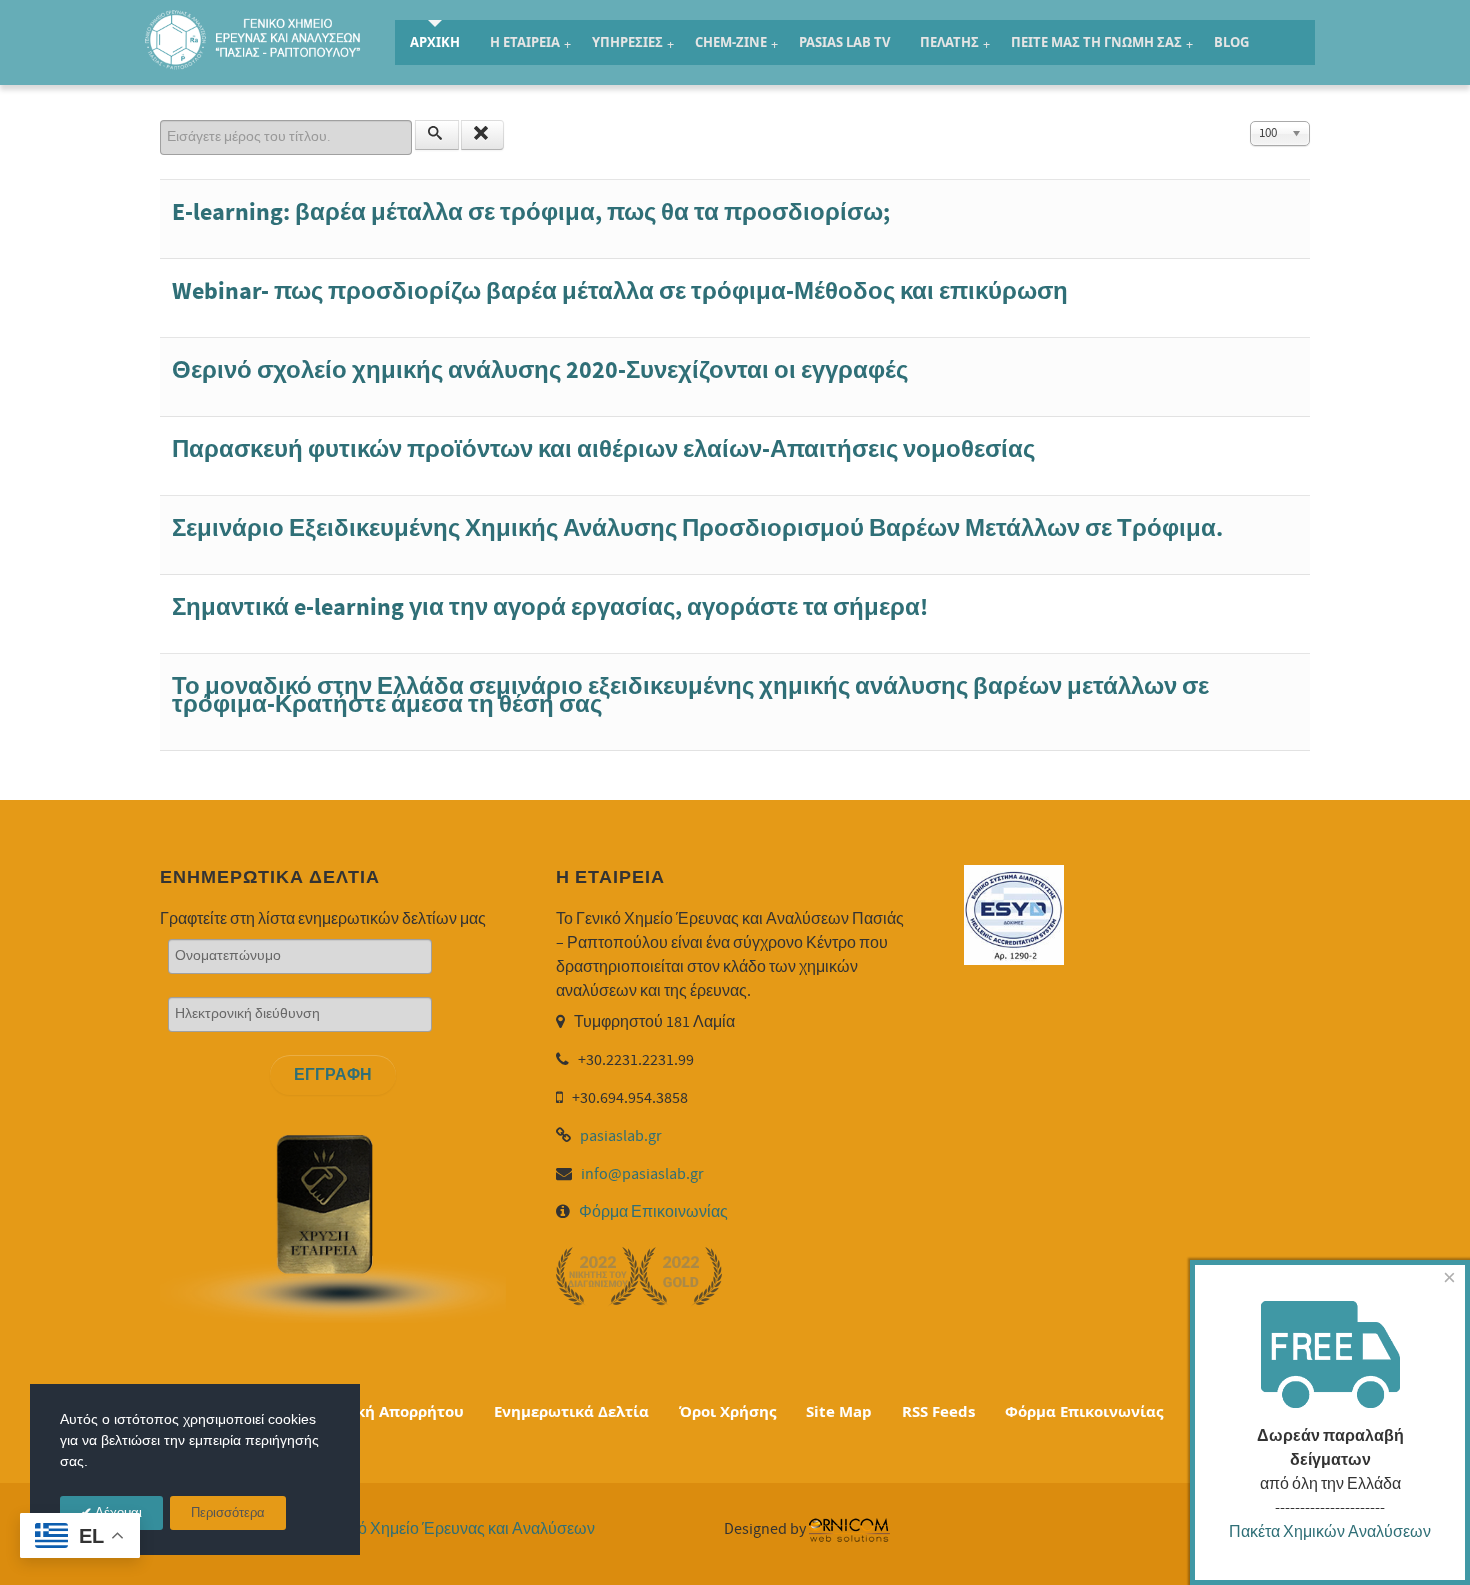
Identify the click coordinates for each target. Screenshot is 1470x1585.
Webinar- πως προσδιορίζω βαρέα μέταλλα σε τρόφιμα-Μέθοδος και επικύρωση (620, 291)
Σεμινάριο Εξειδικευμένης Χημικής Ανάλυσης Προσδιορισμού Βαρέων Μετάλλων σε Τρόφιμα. (697, 528)
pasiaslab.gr (621, 1136)
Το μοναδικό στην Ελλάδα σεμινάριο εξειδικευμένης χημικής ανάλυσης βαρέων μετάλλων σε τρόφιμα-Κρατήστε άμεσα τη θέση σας (690, 695)
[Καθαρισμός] (483, 135)
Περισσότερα (228, 1513)
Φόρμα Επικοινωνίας (653, 1212)
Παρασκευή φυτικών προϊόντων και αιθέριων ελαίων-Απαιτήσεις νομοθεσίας (603, 449)
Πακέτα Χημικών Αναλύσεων (1330, 1532)
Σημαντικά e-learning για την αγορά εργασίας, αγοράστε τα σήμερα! (550, 607)
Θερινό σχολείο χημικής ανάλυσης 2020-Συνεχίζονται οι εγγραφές (540, 370)
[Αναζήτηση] (437, 135)
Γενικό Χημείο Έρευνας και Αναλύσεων (458, 1529)
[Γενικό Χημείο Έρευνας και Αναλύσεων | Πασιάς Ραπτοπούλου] (255, 38)
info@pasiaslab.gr (642, 1174)
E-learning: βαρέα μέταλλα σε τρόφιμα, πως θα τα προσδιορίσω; (531, 212)
